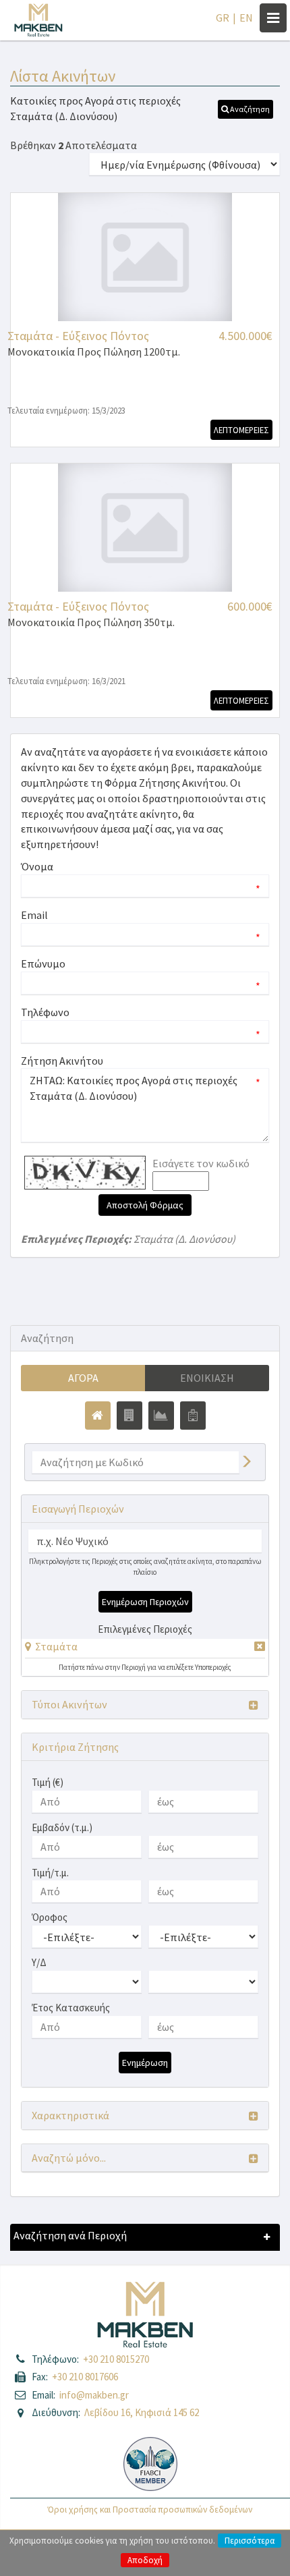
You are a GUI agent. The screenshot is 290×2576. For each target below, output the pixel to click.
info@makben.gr (94, 2395)
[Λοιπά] (193, 1416)
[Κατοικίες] (98, 1416)
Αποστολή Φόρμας (145, 1205)
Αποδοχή (145, 2560)
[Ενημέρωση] (246, 1462)
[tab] (145, 1649)
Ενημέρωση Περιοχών (145, 1602)
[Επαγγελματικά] (129, 1416)
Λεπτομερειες (241, 430)
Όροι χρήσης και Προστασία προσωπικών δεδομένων (150, 2510)
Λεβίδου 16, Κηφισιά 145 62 (142, 2412)
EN (246, 18)
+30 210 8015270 (116, 2359)
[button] (245, 109)
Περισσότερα (250, 2541)
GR (223, 18)
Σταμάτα (56, 1646)
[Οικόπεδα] (161, 1416)
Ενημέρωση (145, 2063)
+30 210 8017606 (85, 2377)
